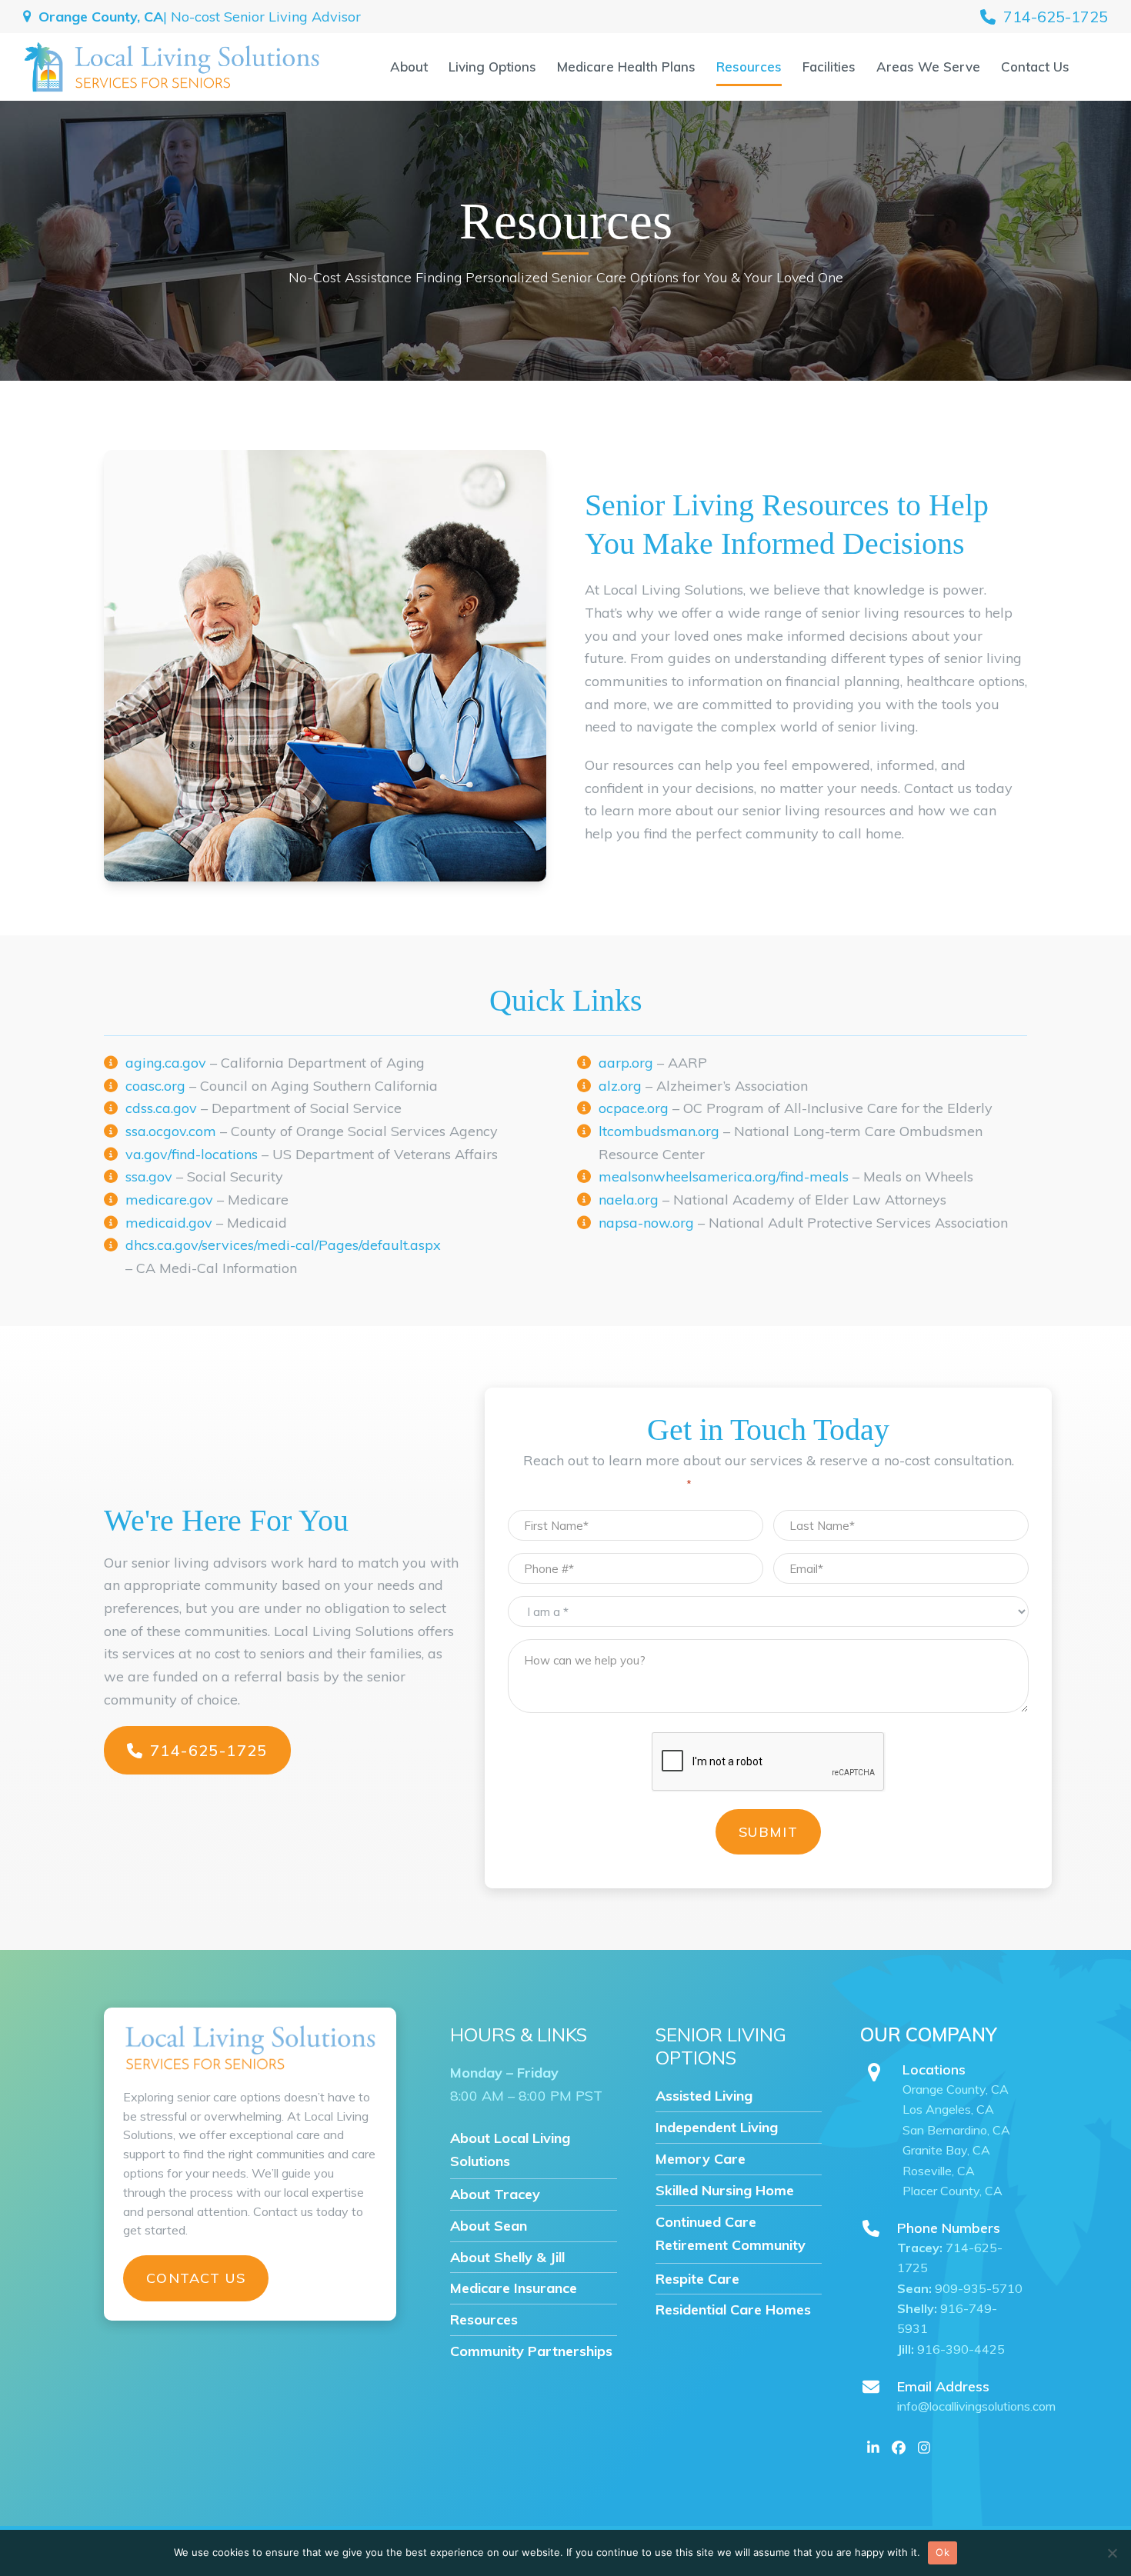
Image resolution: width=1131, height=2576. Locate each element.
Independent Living (717, 2127)
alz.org (620, 1086)
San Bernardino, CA (956, 2130)
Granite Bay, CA (946, 2150)
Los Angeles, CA (948, 2109)
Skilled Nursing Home (725, 2190)
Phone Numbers (949, 2228)
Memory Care (701, 2159)
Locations (934, 2069)
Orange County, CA (956, 2089)
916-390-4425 (951, 2349)
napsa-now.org (646, 1223)
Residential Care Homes (733, 2309)
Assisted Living (704, 2096)
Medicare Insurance (514, 2288)
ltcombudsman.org (659, 1131)
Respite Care (697, 2279)
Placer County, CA (953, 2191)
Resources (484, 2319)
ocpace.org (634, 1108)
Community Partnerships (531, 2351)
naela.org (629, 1200)
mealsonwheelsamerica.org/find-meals (724, 1176)
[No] (1112, 2553)
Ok (942, 2552)
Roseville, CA (940, 2171)
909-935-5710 (960, 2288)
